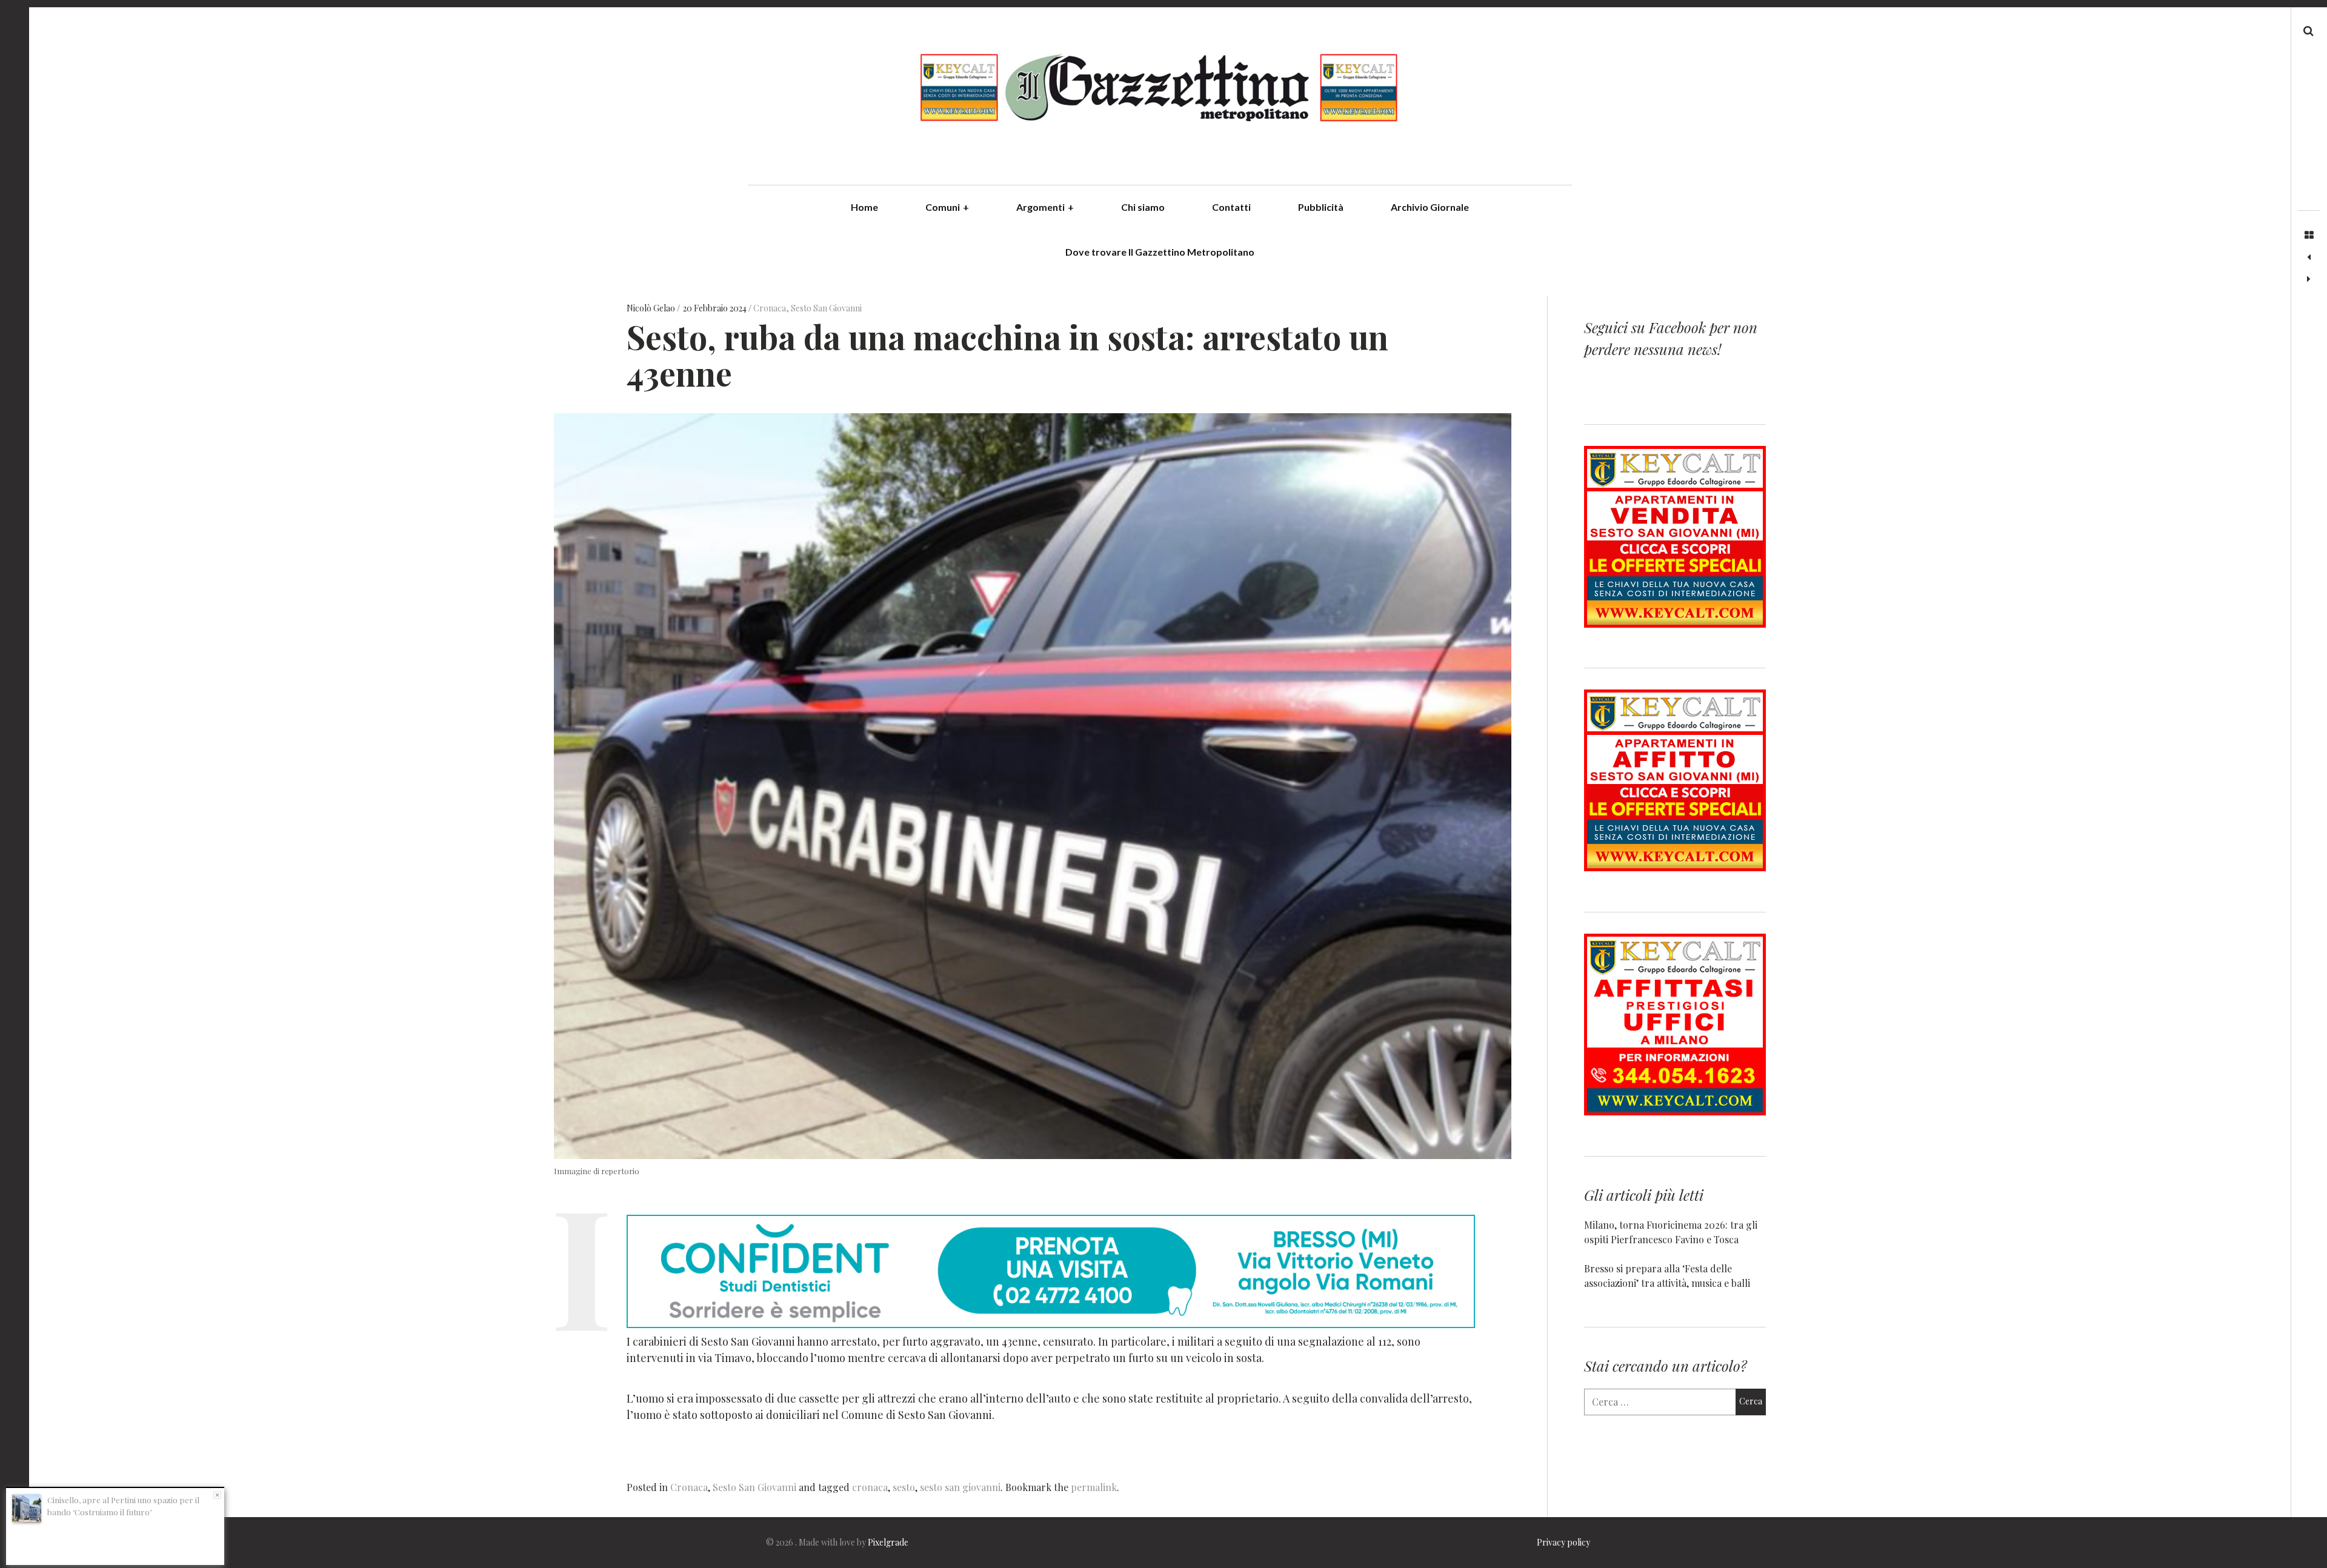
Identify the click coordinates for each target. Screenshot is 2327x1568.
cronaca (870, 1487)
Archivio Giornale (1430, 207)
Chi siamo (1143, 207)
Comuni (947, 207)
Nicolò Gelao (652, 308)
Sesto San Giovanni (826, 308)
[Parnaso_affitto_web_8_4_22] (1675, 867)
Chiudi (217, 1495)
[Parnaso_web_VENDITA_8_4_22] (1675, 624)
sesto (904, 1487)
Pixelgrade (888, 1542)
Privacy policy (1563, 1542)
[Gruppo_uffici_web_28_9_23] (1675, 1111)
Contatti (1231, 207)
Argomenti (1045, 207)
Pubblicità (1321, 207)
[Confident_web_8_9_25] (1051, 1324)
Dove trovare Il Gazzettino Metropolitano (1160, 252)
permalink (1094, 1487)
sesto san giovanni (960, 1487)
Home (864, 207)
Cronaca (770, 308)
